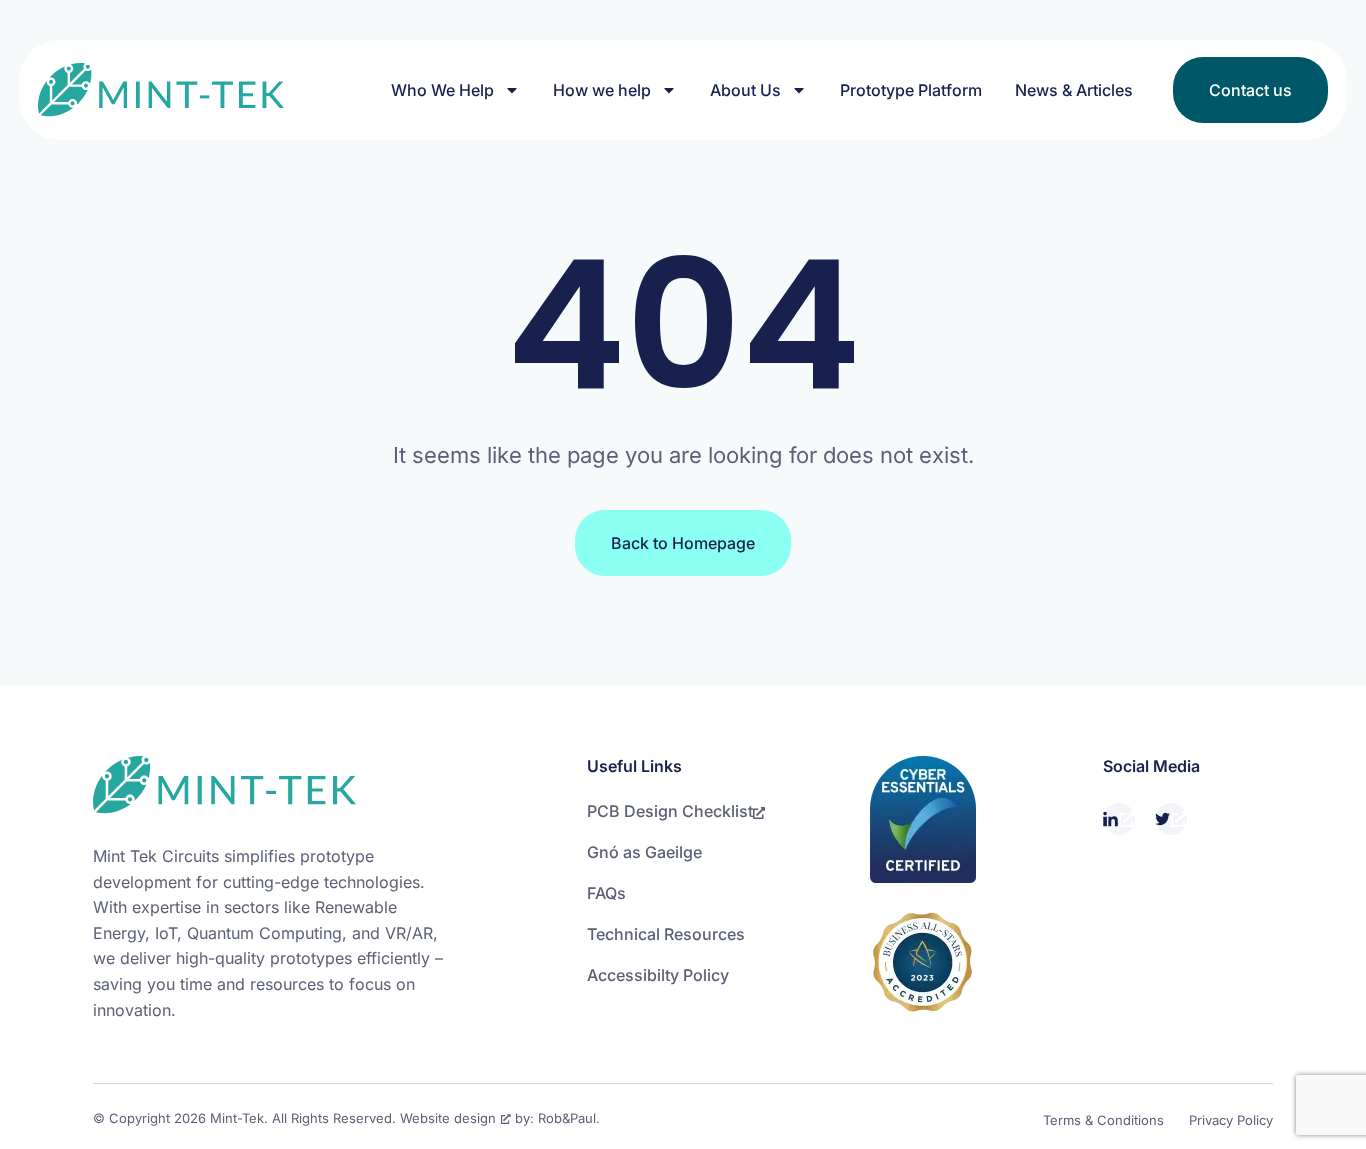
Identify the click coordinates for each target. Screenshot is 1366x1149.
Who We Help (442, 90)
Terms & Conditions (1103, 1120)
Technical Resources (666, 934)
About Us (745, 90)
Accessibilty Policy (658, 975)
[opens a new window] (1119, 819)
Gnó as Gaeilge (644, 852)
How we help (602, 90)
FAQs (606, 893)
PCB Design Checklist (670, 811)
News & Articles (1074, 90)
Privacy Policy (1231, 1120)
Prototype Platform (911, 90)
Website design (448, 1118)
